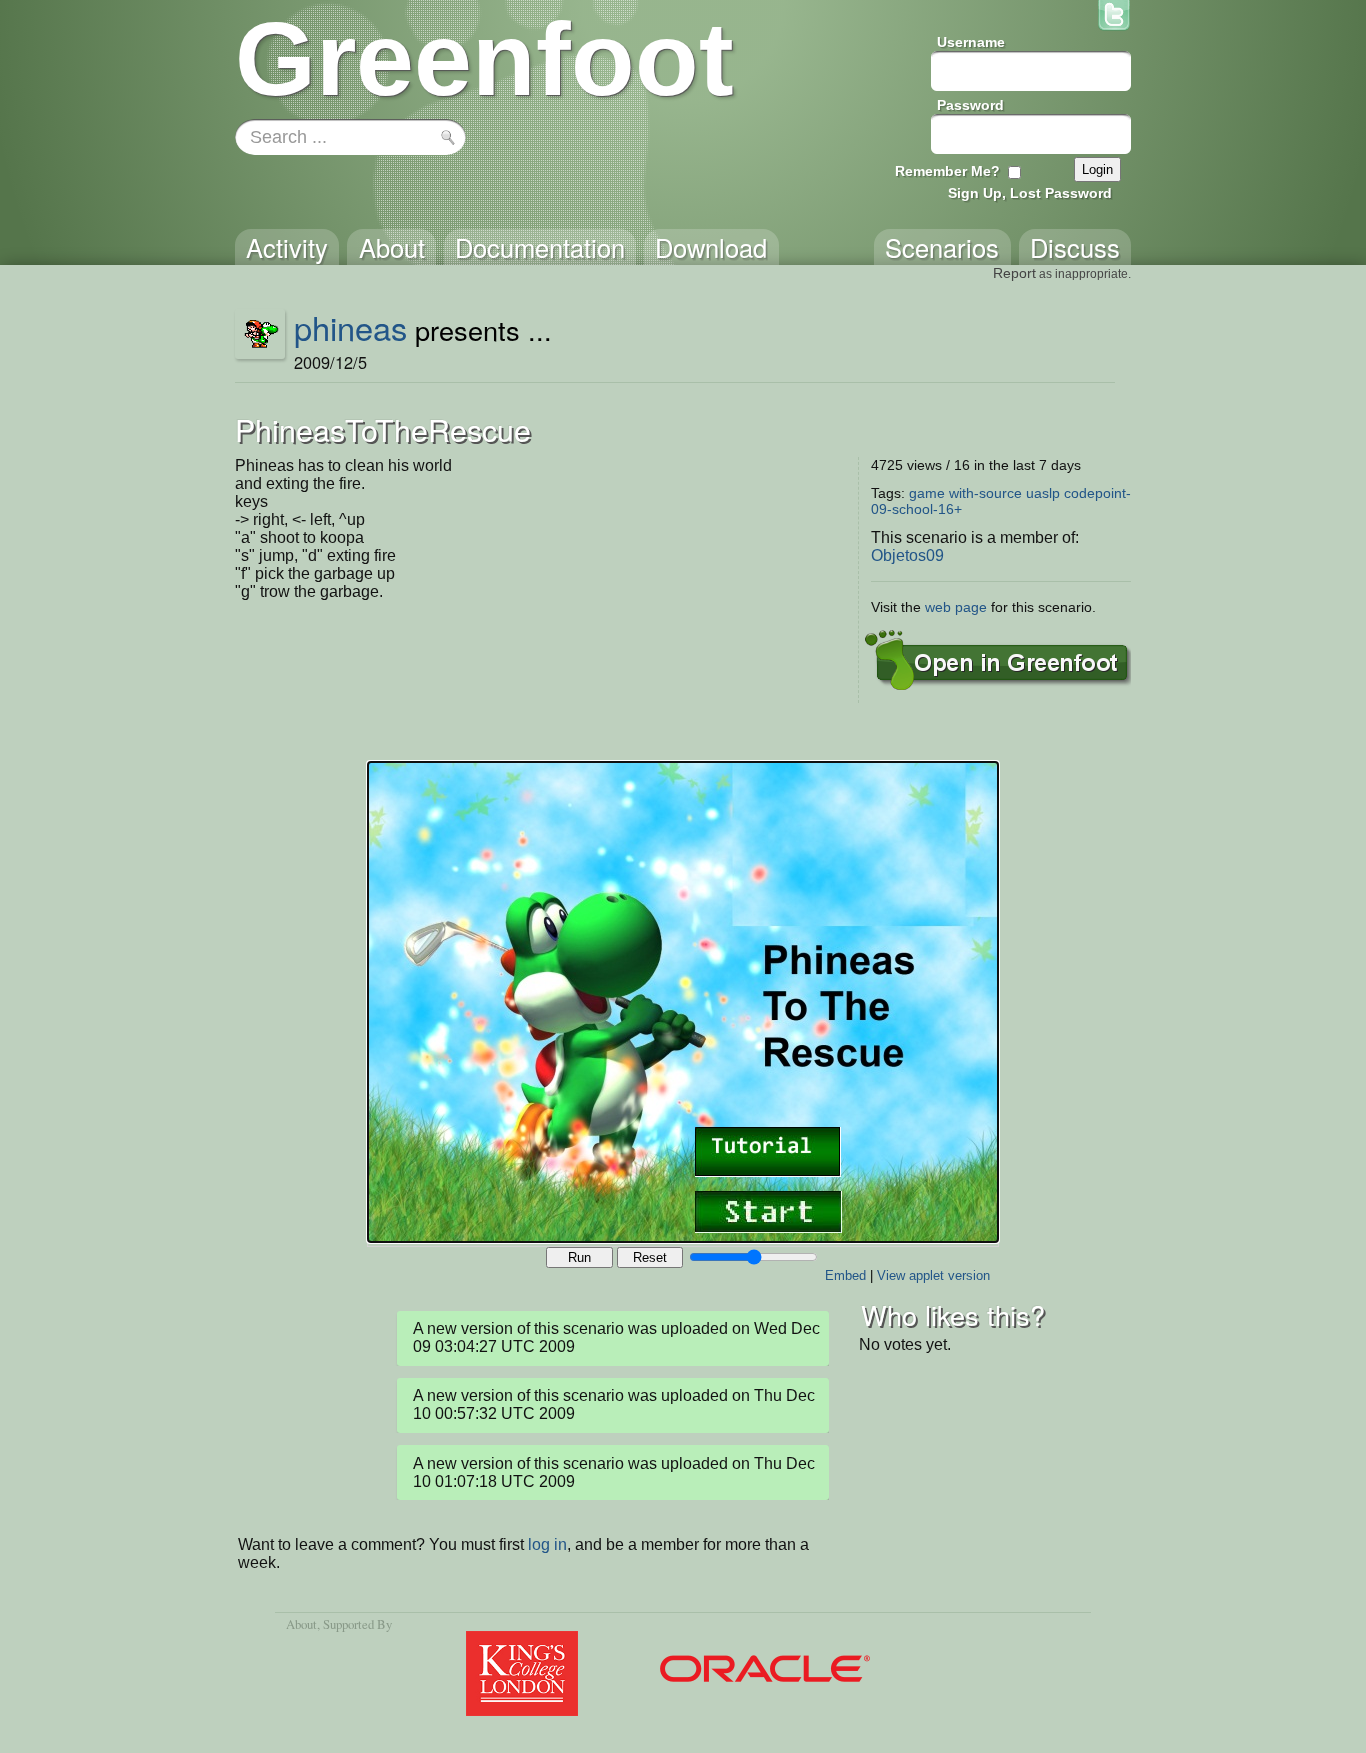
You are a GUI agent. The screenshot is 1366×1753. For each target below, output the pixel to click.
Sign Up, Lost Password (1030, 193)
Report (1014, 273)
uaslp (1043, 493)
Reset (650, 1257)
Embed (845, 1275)
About (301, 1624)
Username (971, 42)
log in (547, 1544)
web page (956, 607)
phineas (350, 327)
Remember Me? (947, 171)
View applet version (933, 1275)
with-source (985, 493)
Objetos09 (907, 555)
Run (579, 1257)
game (927, 493)
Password (970, 105)
